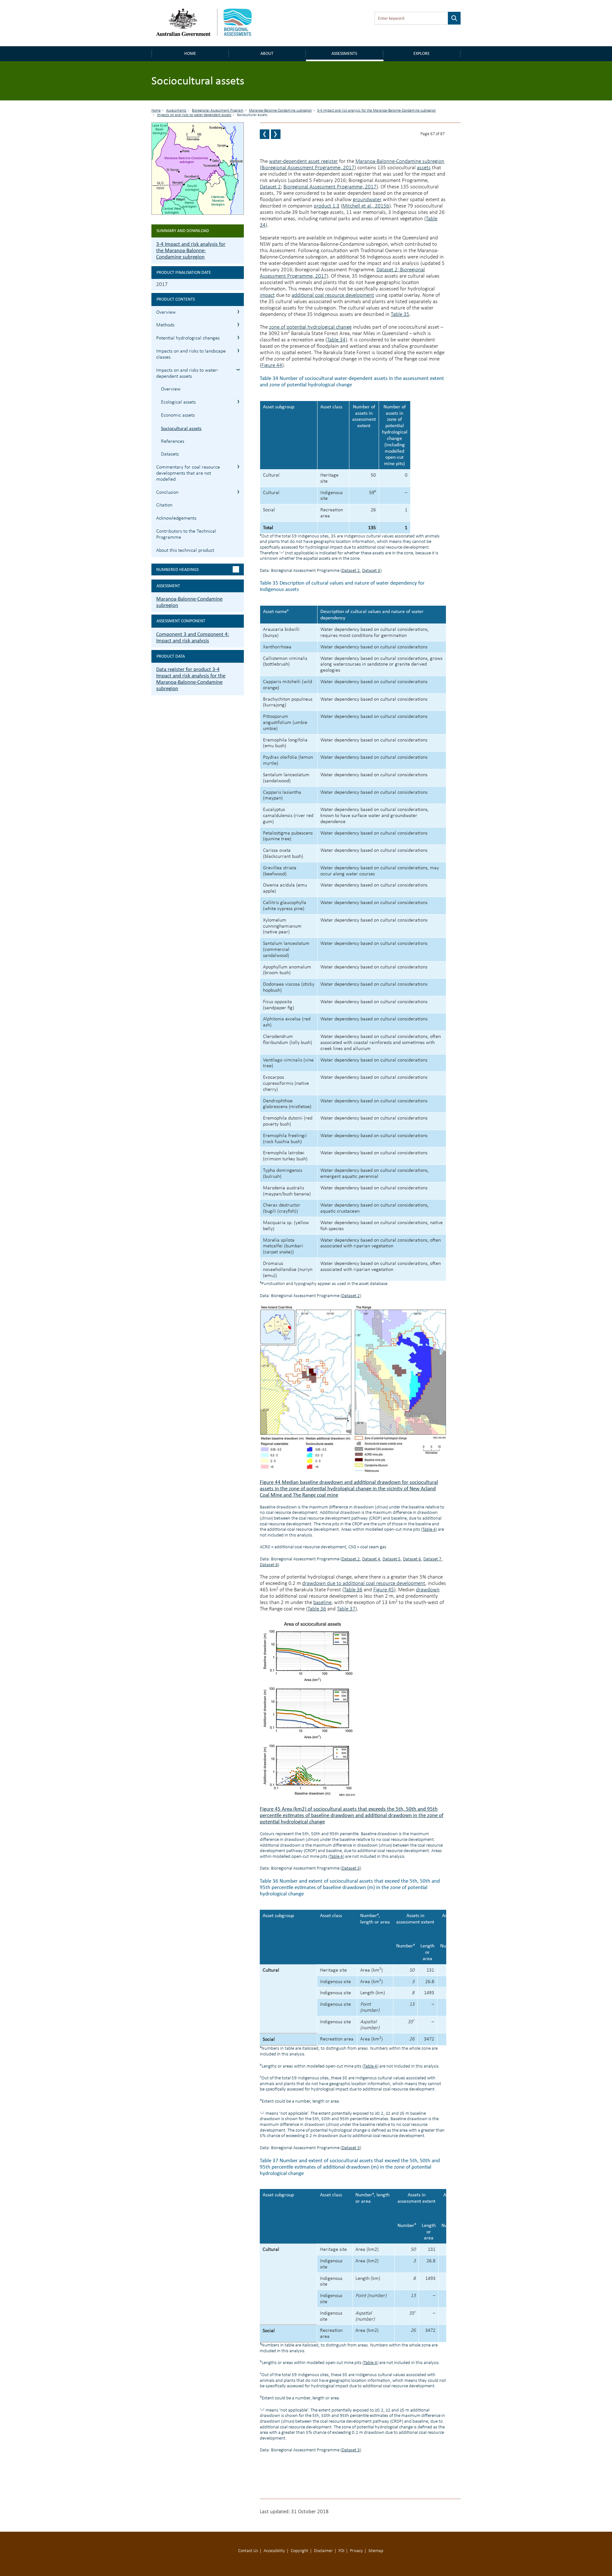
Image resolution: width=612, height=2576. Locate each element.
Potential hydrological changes (188, 338)
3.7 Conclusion (238, 492)
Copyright (299, 2551)
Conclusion (167, 493)
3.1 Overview (238, 312)
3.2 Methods (238, 324)
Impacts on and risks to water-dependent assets (194, 115)
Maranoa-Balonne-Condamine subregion (280, 111)
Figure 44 (272, 365)
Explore (422, 53)
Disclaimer (323, 2551)
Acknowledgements (176, 518)
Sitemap (376, 2551)
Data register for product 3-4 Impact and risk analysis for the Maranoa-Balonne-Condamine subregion (191, 679)
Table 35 (400, 314)
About (267, 53)
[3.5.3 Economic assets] (265, 134)
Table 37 (346, 1609)
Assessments (344, 53)
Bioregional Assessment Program (218, 111)
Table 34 (336, 340)
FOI (341, 2551)
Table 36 (353, 1590)
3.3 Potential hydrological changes (238, 337)
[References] (276, 134)
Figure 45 (384, 1590)
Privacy (356, 2551)
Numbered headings (177, 569)
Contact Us (248, 2551)
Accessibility (274, 2551)
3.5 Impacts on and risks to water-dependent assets (238, 370)
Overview (166, 312)
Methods (165, 325)
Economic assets (178, 415)
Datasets (170, 454)
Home (190, 53)
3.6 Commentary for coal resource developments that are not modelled (238, 467)
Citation (164, 505)
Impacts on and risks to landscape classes (191, 354)
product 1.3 (327, 206)
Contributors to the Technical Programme (186, 534)
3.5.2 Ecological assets (238, 401)
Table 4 (429, 1530)
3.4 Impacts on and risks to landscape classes (238, 350)
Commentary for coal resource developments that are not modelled (188, 473)
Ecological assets (178, 402)
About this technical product (185, 551)
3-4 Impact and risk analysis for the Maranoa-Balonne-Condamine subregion (376, 111)
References (173, 441)
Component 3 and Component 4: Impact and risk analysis (193, 637)
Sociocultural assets (181, 428)
